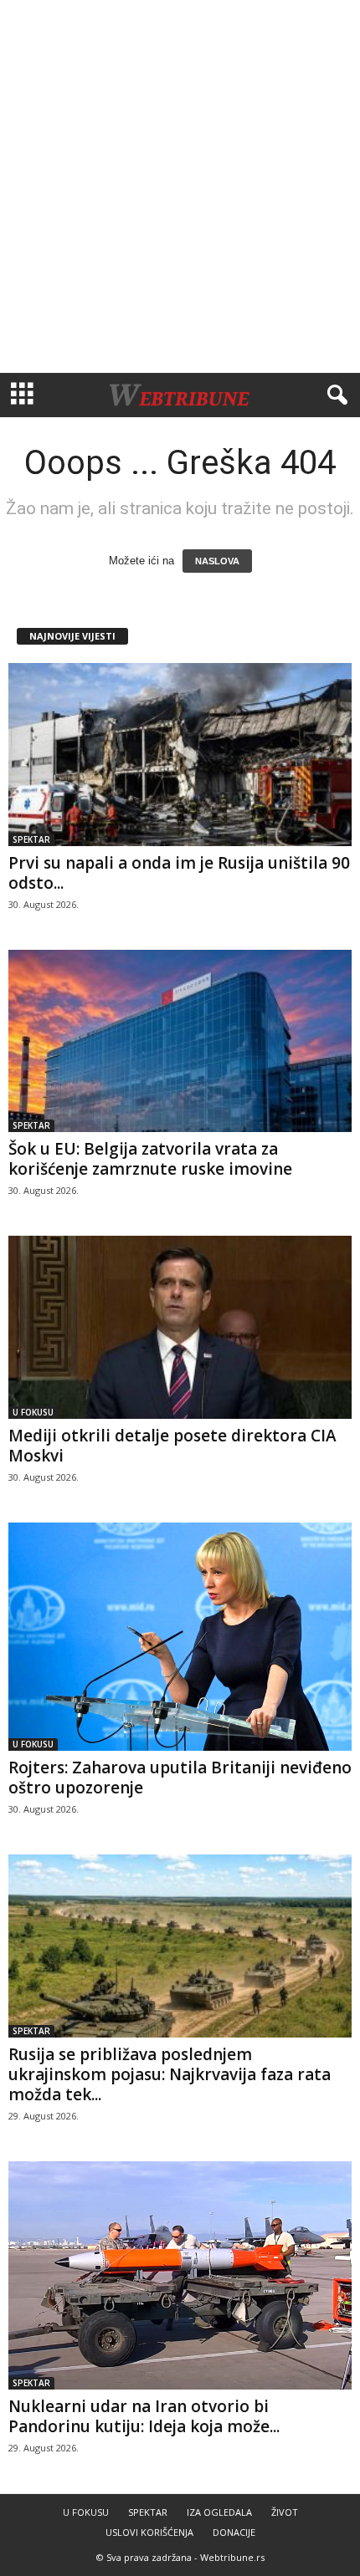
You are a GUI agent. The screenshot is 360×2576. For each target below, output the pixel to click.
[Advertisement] (180, 186)
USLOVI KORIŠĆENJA (149, 2532)
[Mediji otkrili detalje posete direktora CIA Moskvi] (180, 1327)
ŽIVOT (285, 2512)
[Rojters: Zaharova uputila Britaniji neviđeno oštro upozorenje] (180, 1637)
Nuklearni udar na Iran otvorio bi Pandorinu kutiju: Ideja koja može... (144, 2416)
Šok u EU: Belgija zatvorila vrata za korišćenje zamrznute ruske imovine (150, 1159)
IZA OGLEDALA (219, 2512)
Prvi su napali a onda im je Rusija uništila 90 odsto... (179, 873)
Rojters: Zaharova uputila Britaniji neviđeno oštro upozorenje (180, 1778)
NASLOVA (217, 561)
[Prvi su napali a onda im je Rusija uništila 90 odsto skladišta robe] (180, 755)
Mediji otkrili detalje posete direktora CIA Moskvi (172, 1446)
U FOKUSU (33, 1412)
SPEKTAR (31, 839)
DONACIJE (234, 2532)
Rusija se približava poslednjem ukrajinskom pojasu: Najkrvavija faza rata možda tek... (170, 2074)
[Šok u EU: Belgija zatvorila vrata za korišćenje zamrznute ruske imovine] (180, 1041)
